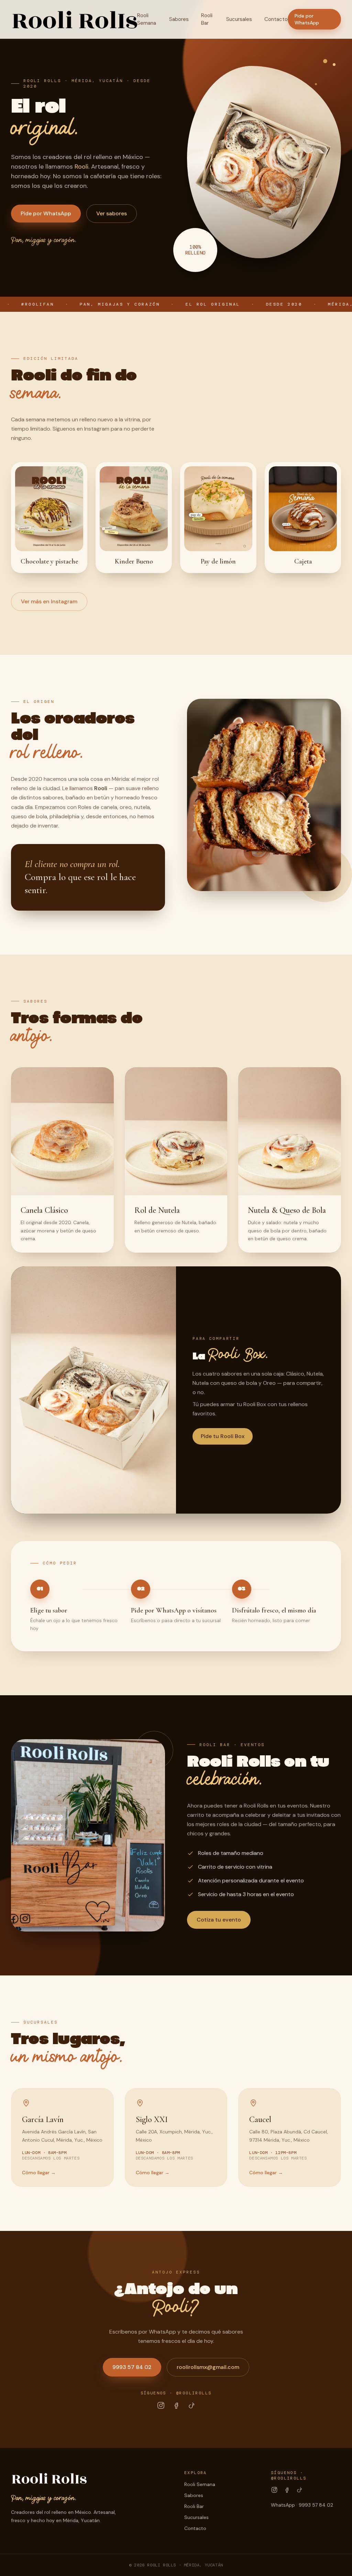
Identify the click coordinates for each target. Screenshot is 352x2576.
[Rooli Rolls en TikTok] (191, 2405)
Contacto (276, 19)
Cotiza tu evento (219, 1920)
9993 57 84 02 (132, 2367)
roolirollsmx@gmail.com (208, 2367)
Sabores (179, 19)
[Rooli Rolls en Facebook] (176, 2405)
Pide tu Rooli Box (223, 1436)
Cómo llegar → (39, 2173)
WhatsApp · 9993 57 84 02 (302, 2505)
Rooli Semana (147, 19)
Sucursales (239, 19)
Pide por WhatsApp (307, 19)
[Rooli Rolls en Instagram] (161, 2405)
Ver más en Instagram (49, 601)
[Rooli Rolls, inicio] (74, 19)
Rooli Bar (207, 19)
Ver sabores (112, 213)
